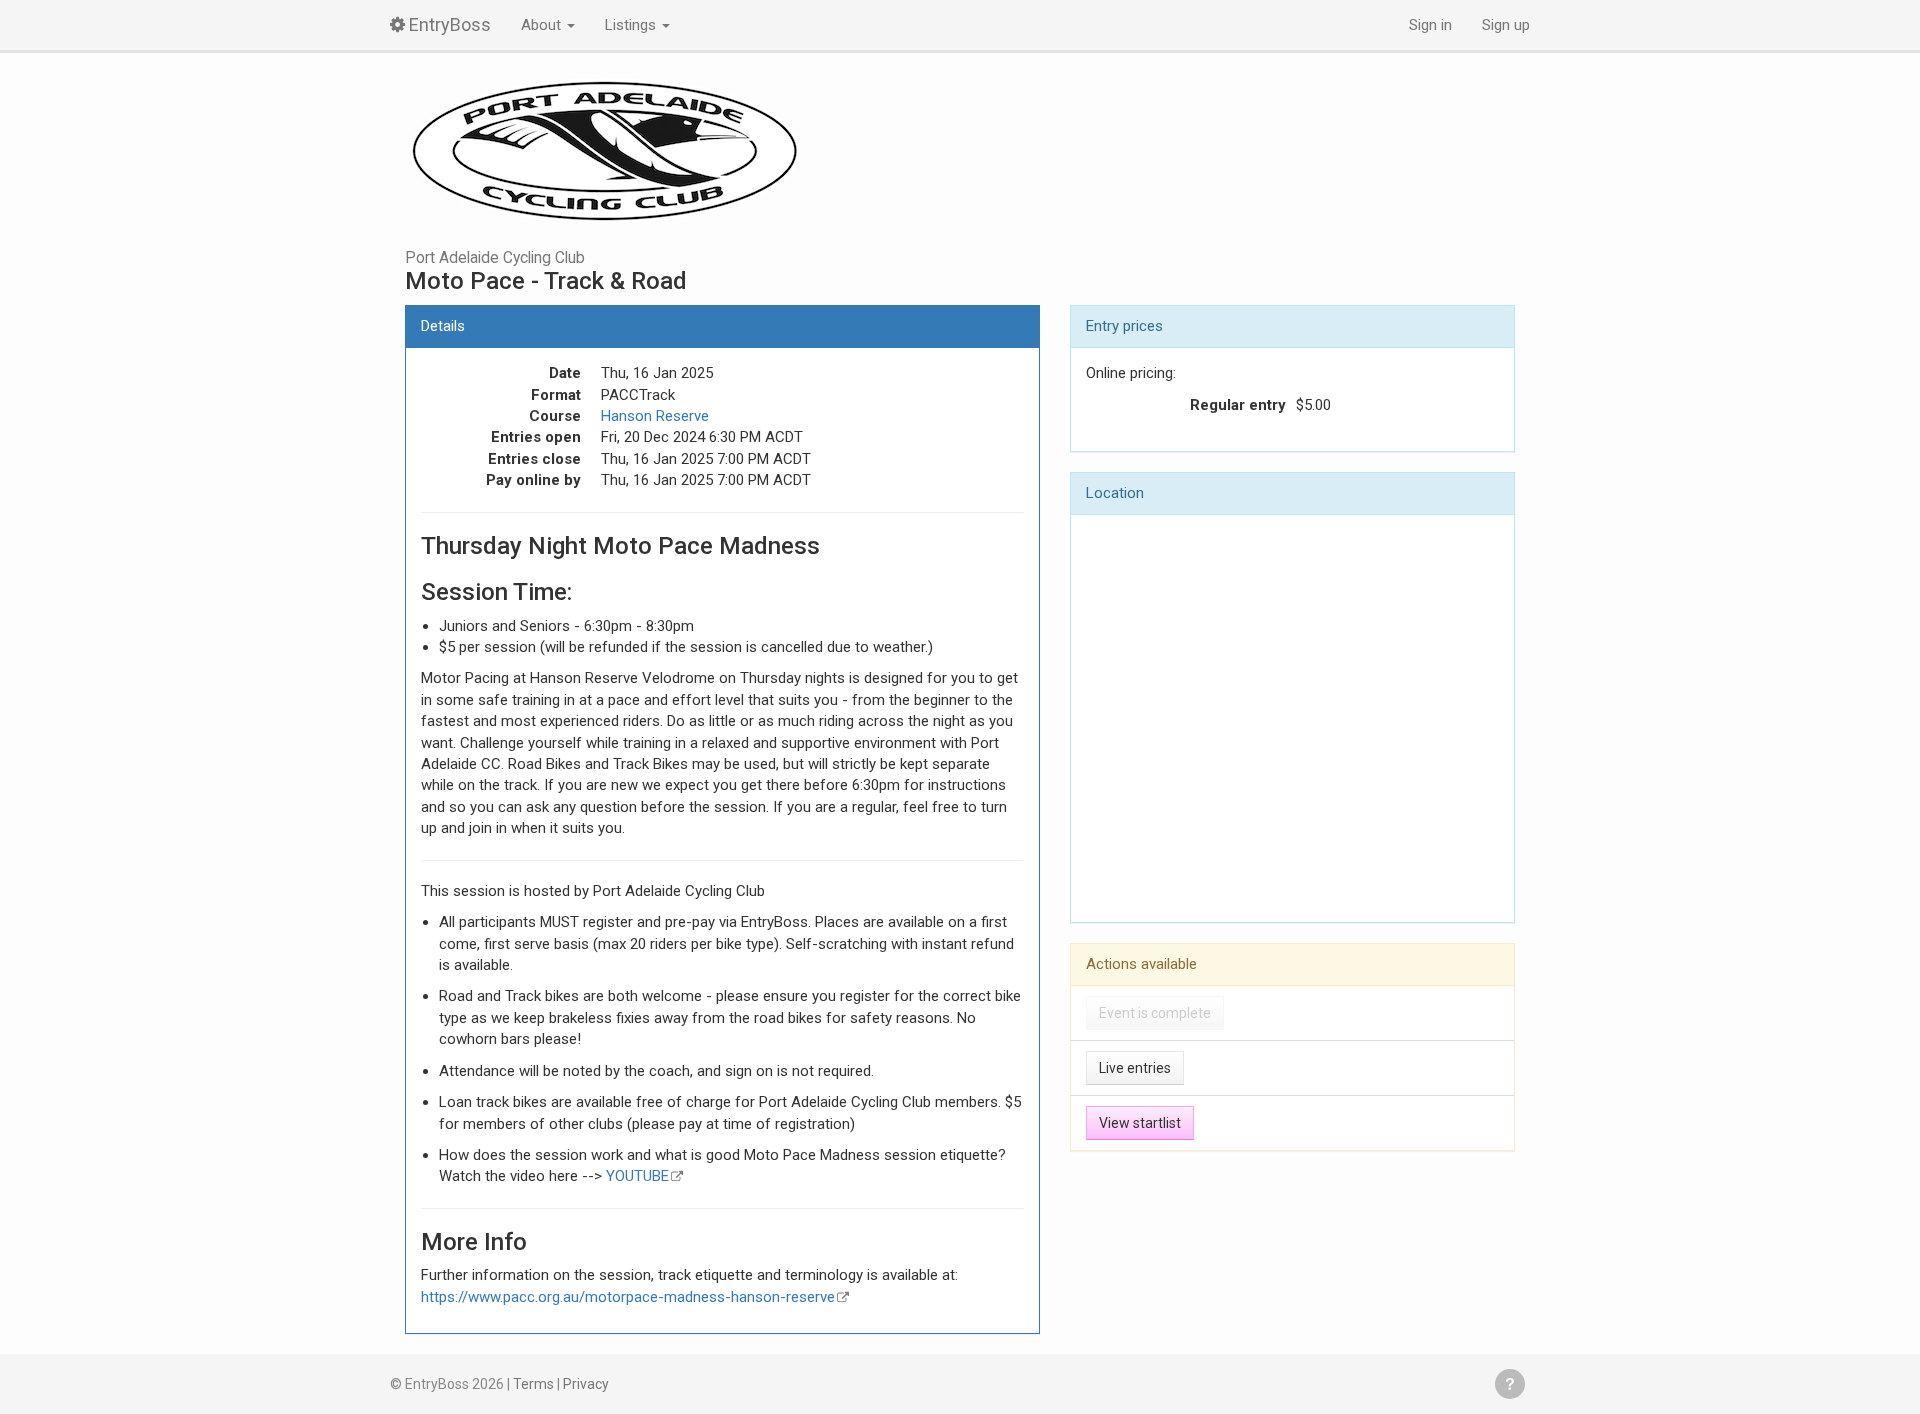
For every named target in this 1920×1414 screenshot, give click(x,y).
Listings (632, 25)
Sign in (1430, 25)
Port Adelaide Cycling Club (495, 258)
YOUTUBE (637, 1176)
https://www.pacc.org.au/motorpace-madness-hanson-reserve (628, 1297)
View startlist (1140, 1123)
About (543, 25)
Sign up (1506, 25)
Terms (533, 1384)
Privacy (586, 1384)
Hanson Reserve (655, 416)
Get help (1510, 1384)
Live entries (1135, 1068)
